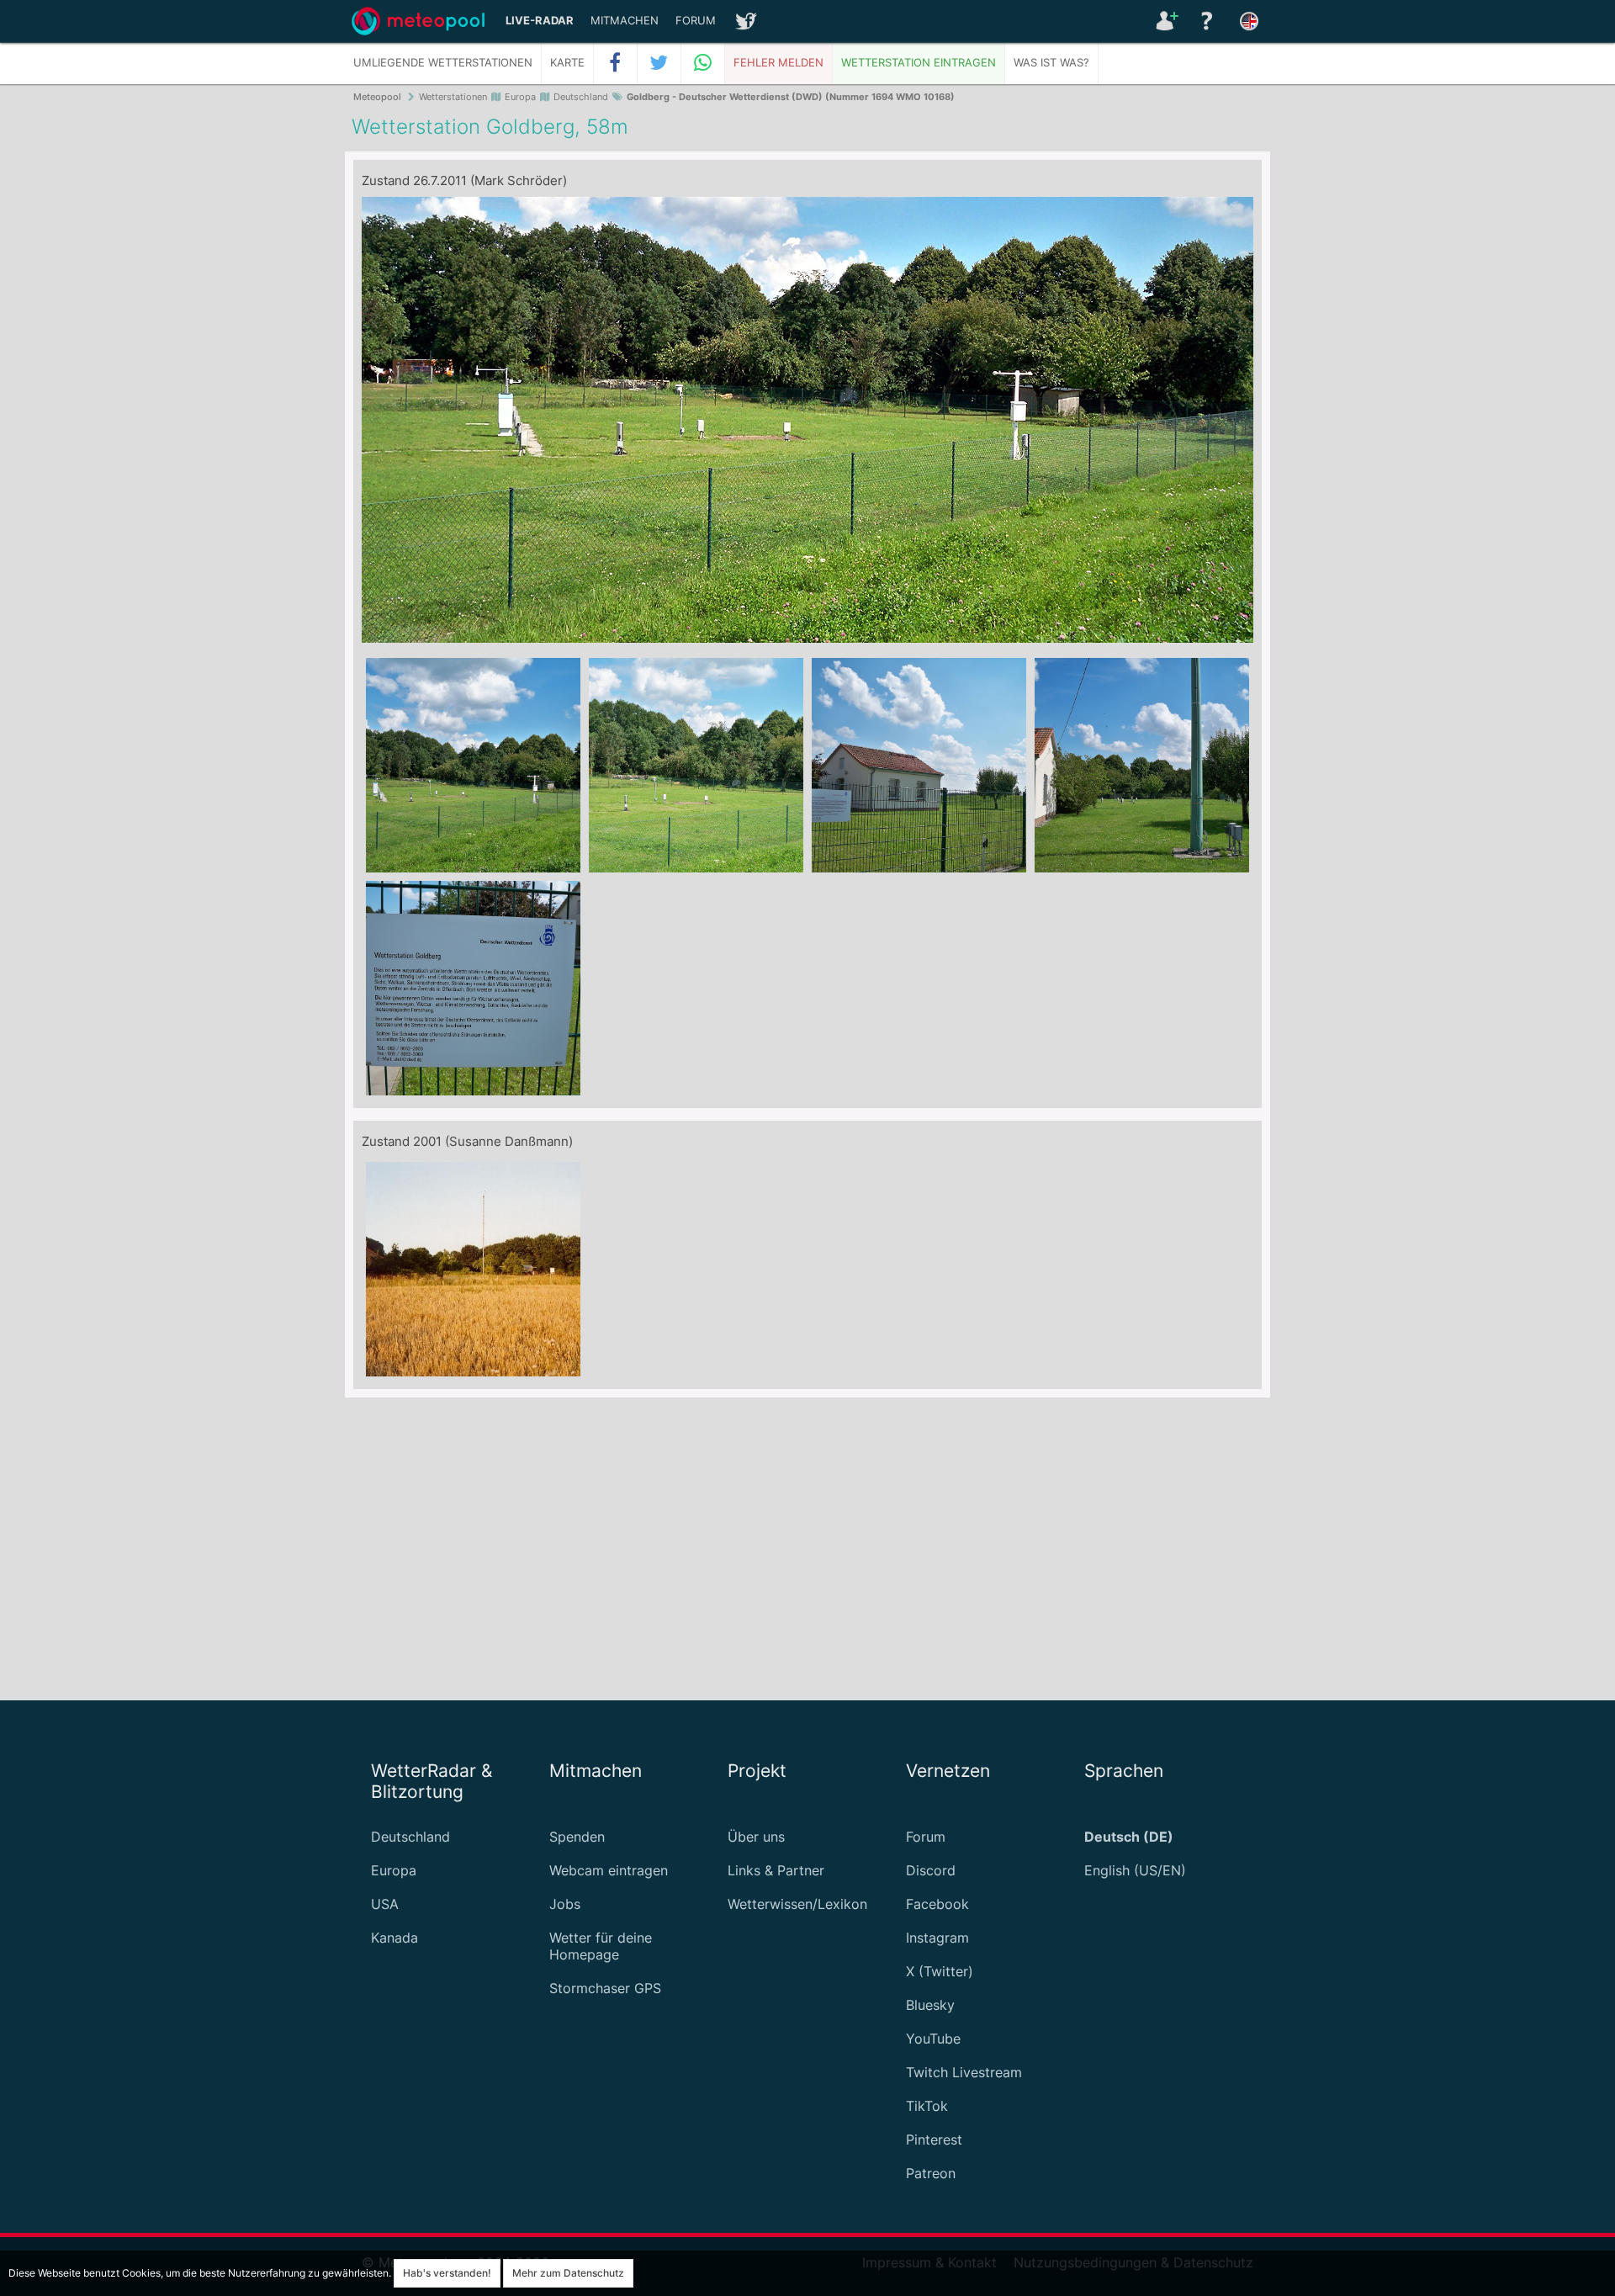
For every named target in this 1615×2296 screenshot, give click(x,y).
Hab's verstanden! (447, 2273)
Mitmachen (625, 21)
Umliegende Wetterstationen (443, 63)
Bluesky (930, 2005)
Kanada (394, 1938)
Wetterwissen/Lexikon (797, 1904)
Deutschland (410, 1837)
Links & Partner (776, 1870)
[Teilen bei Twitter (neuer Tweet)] (659, 63)
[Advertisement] (807, 1549)
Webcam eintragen (609, 1870)
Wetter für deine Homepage (601, 1946)
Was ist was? (1051, 63)
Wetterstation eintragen (919, 63)
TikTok (927, 2106)
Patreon (931, 2173)
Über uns (756, 1837)
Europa (394, 1870)
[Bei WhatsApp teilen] (703, 63)
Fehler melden (778, 63)
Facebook (937, 1904)
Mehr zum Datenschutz (568, 2273)
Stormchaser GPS (605, 1988)
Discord (931, 1870)
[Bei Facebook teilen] (616, 63)
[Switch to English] (1249, 21)
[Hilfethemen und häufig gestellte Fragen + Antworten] (1207, 21)
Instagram (937, 1938)
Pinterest (934, 2140)
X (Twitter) (940, 1971)
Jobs (565, 1904)
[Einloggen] (1165, 21)
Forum (696, 21)
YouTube (933, 2039)
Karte (567, 63)
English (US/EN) (1135, 1870)
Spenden (577, 1837)
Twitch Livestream (964, 2072)
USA (385, 1904)
